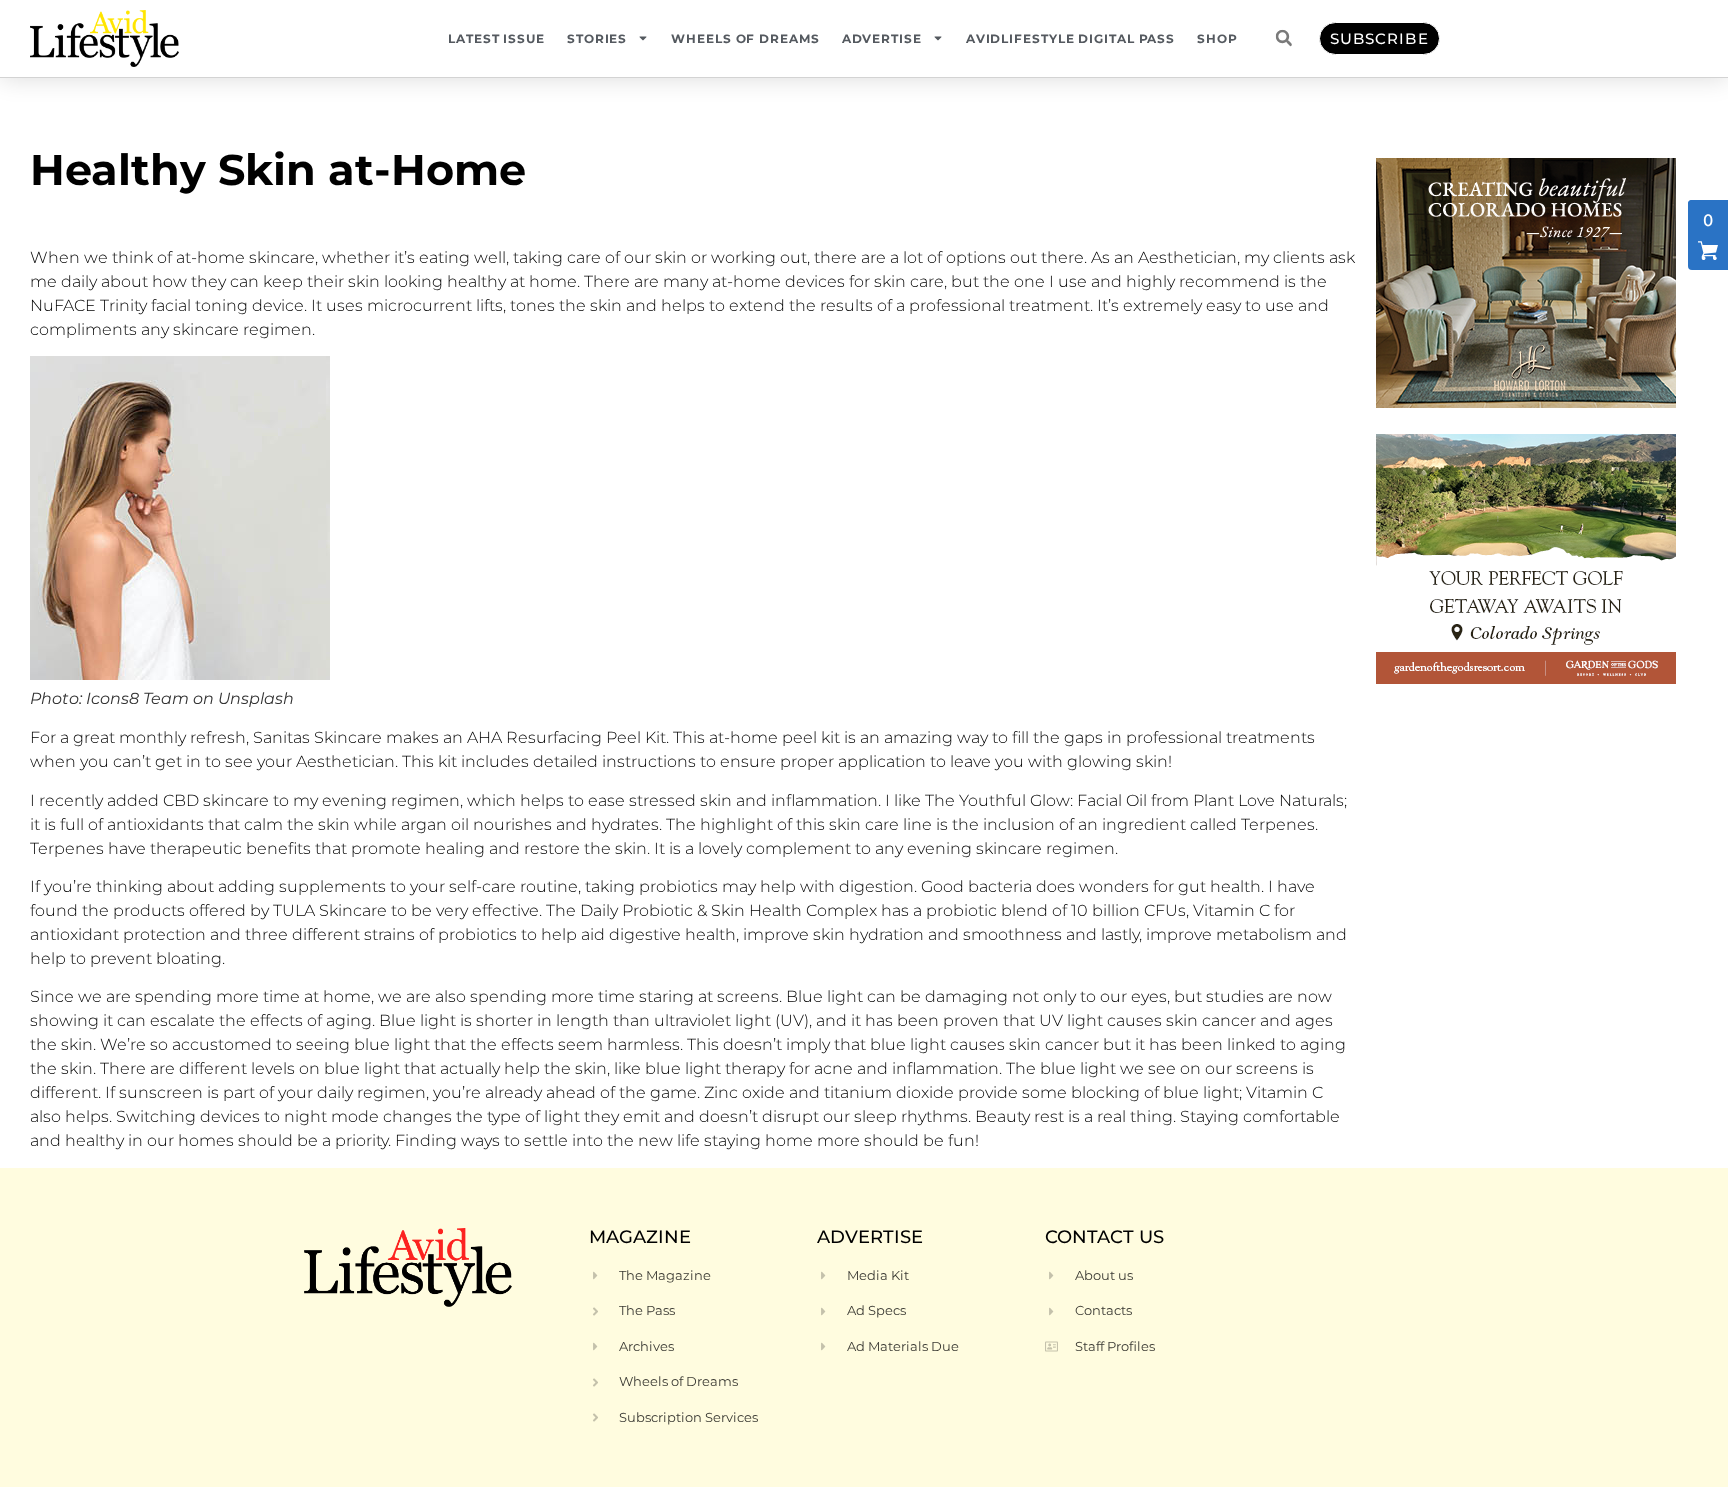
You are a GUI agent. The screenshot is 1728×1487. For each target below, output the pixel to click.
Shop (1217, 38)
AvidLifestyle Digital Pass (1070, 38)
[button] (1284, 38)
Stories (597, 38)
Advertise (882, 38)
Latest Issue (496, 38)
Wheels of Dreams (745, 38)
